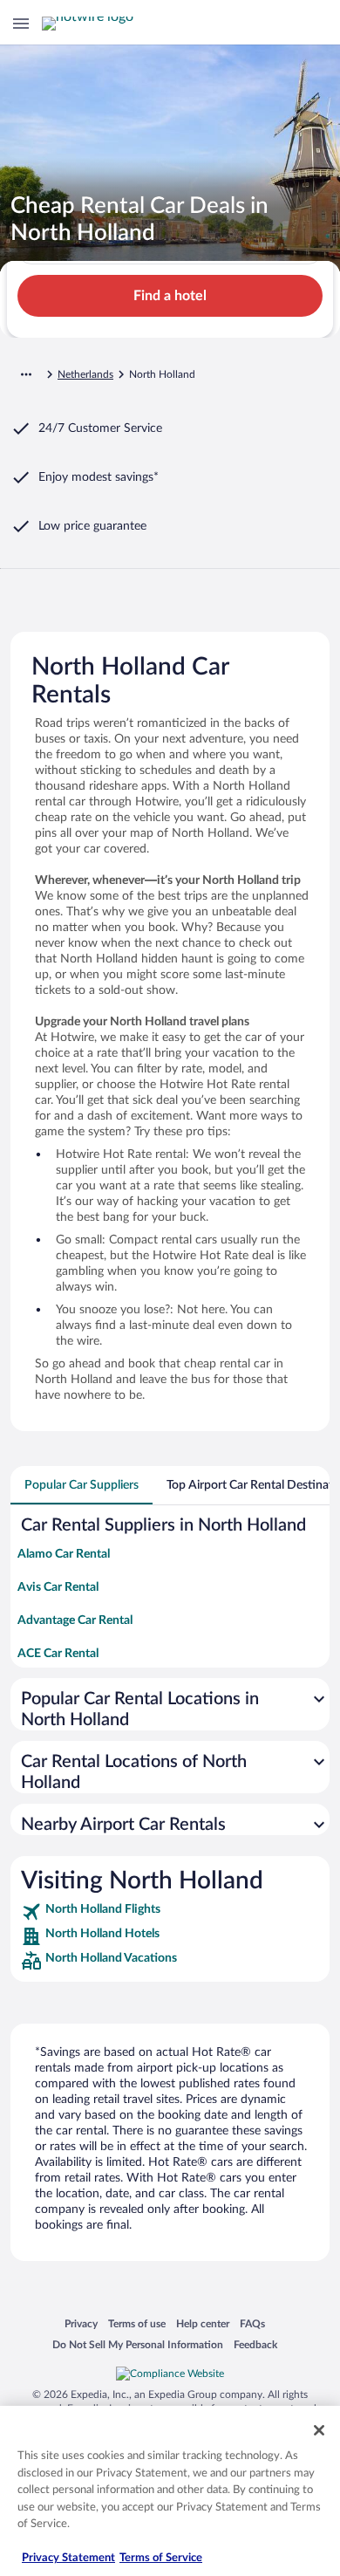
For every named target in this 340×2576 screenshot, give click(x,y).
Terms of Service (161, 2558)
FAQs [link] (252, 2323)
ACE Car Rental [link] (58, 1654)
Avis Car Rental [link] (58, 1587)
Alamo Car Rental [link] (64, 1554)
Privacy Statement (68, 2558)
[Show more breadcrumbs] (26, 374)
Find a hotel (170, 296)
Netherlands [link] (85, 374)
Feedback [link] (255, 2344)
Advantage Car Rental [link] (75, 1620)
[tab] (82, 1485)
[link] (170, 1912)
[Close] (319, 2430)
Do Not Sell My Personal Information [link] (138, 2344)
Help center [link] (203, 2323)
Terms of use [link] (137, 2323)
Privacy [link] (81, 2323)
